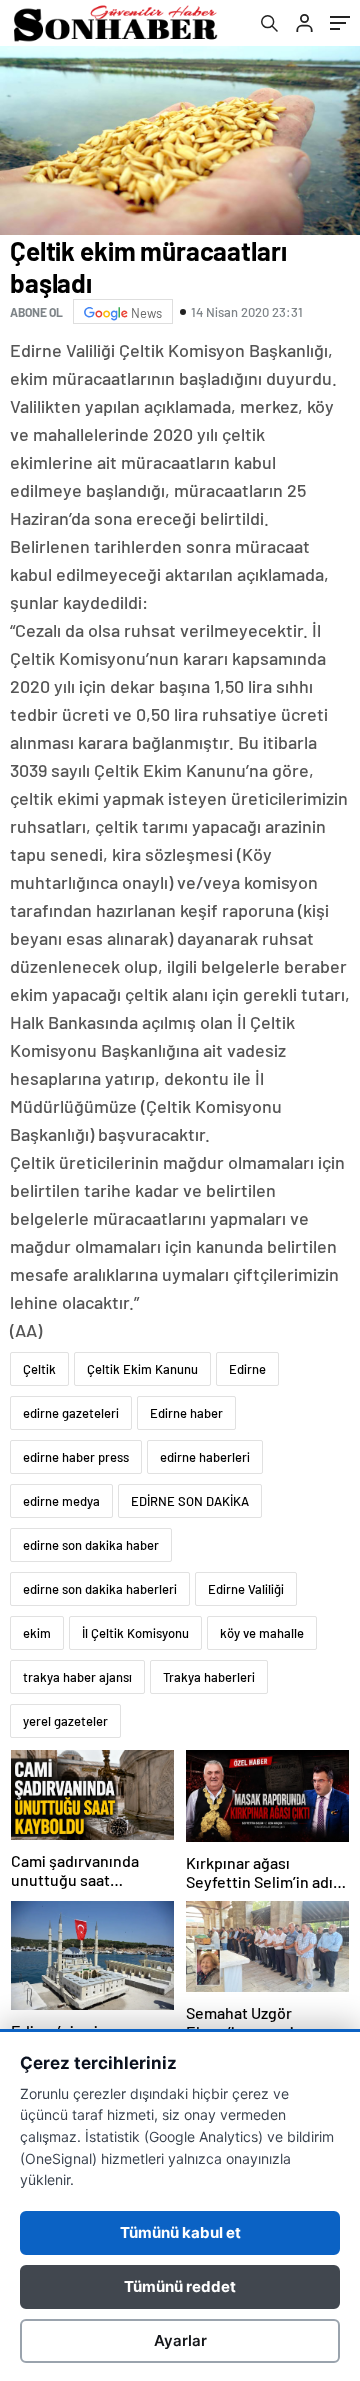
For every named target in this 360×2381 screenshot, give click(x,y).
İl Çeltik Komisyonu (135, 1633)
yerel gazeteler (65, 1721)
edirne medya (61, 1501)
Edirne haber (186, 1413)
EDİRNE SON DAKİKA (190, 1501)
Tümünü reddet (180, 2286)
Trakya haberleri (209, 1677)
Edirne (247, 1369)
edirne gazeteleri (71, 1413)
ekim (37, 1633)
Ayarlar (180, 2340)
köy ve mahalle (262, 1633)
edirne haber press (76, 1457)
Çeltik (39, 1369)
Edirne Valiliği (246, 1589)
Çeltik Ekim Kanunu (142, 1369)
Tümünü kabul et (180, 2232)
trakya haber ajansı (77, 1677)
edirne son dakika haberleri (100, 1589)
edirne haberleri (205, 1457)
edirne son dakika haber (91, 1545)
